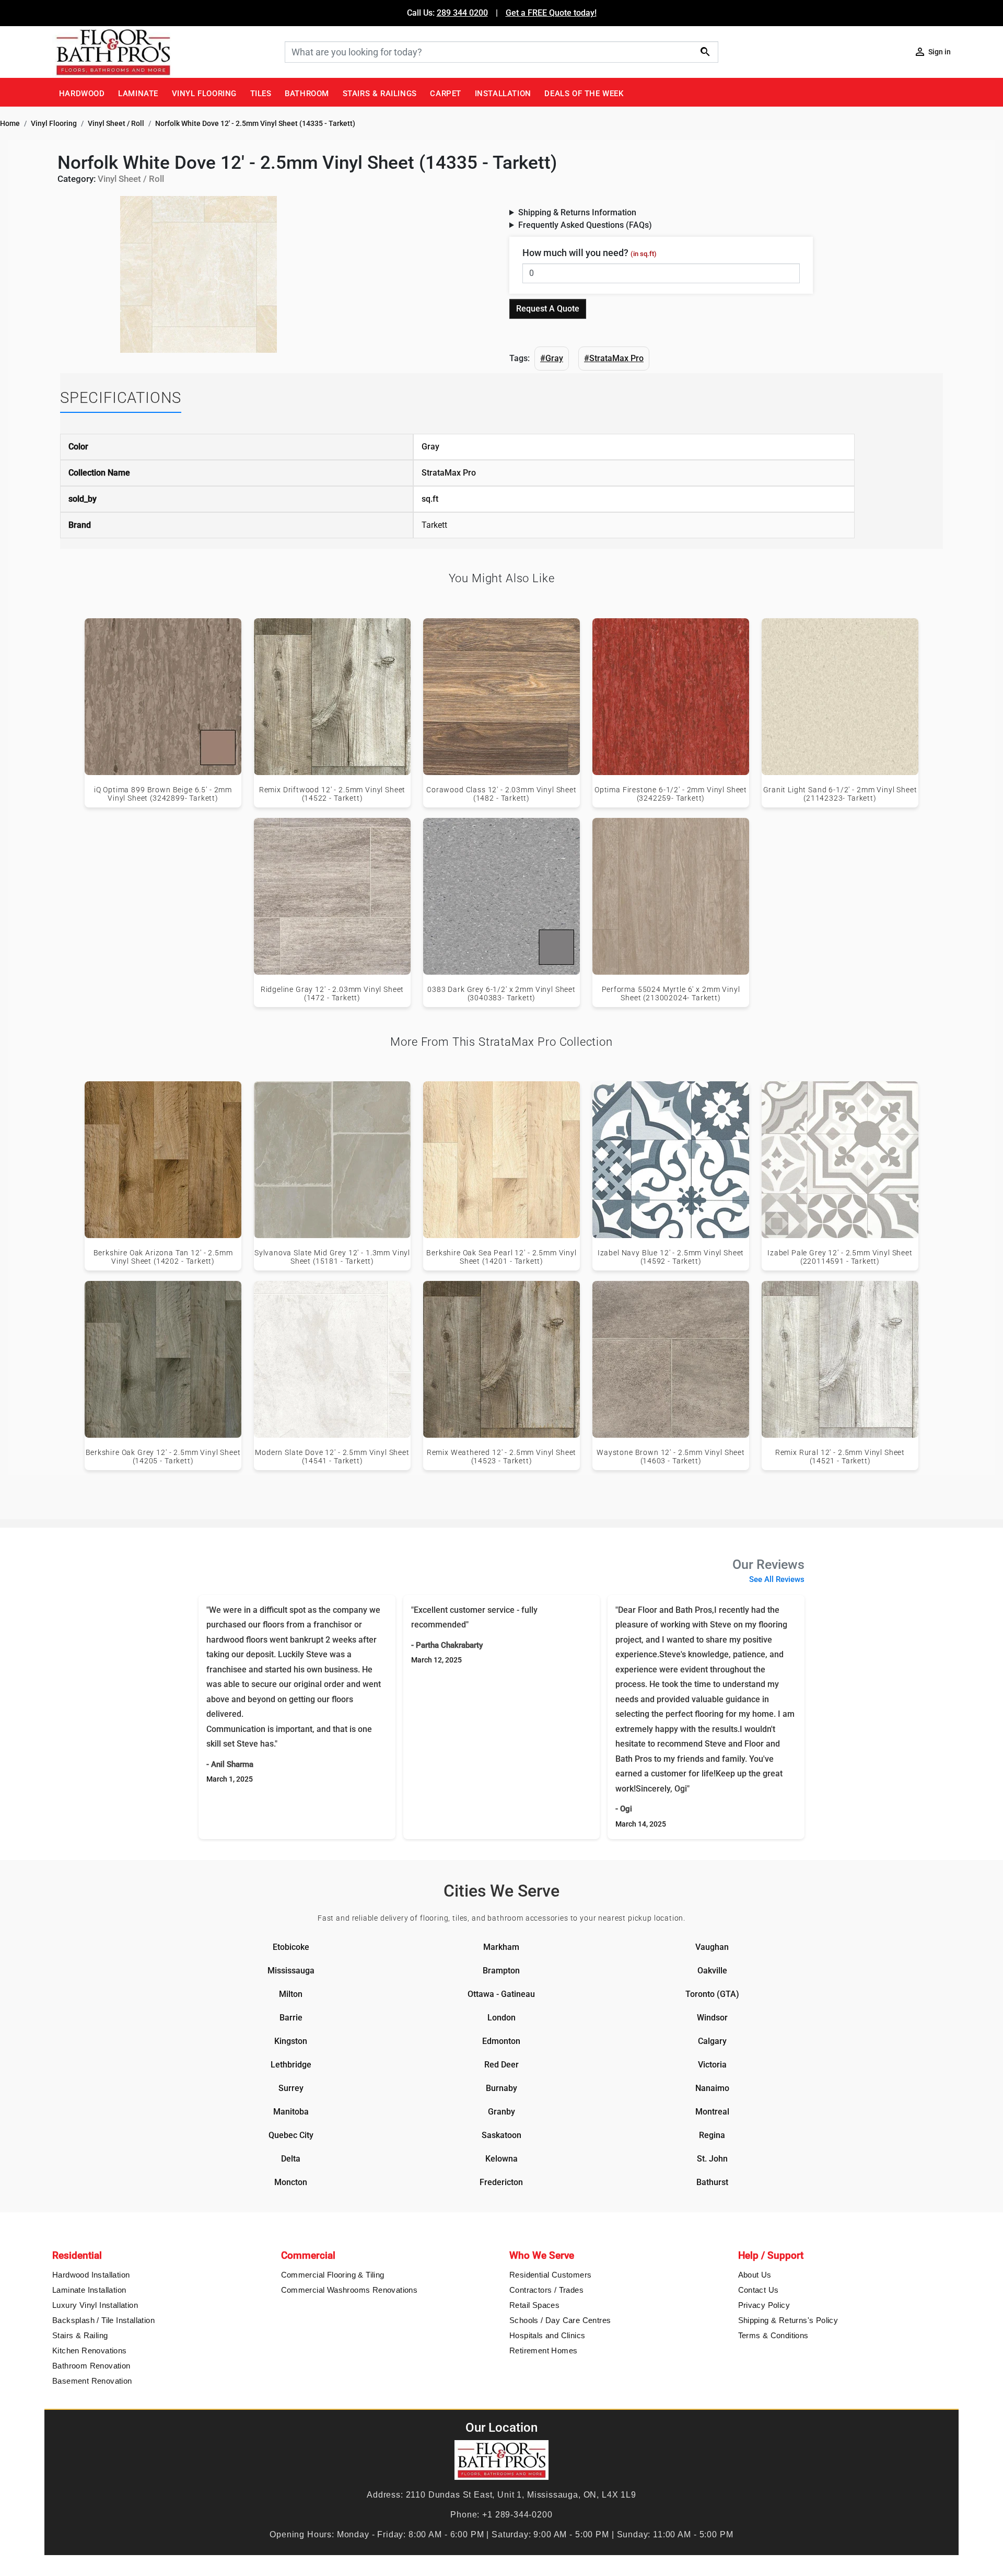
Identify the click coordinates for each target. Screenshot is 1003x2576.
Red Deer (501, 2065)
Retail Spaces (534, 2305)
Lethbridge (291, 2065)
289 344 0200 (462, 13)
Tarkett (434, 525)
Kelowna (501, 2159)
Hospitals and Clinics (547, 2335)
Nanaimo (712, 2088)
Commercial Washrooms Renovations (349, 2290)
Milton (291, 1994)
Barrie (291, 2018)
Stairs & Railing (80, 2335)
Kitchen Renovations (90, 2350)
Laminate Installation (89, 2290)
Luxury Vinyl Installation (95, 2305)
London (501, 2018)
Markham (501, 1947)
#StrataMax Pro (614, 358)
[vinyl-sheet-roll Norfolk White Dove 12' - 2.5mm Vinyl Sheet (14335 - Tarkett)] (199, 274)
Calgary (712, 2041)
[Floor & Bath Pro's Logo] (165, 52)
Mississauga (291, 1971)
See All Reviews (777, 1579)
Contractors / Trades (546, 2290)
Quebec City (291, 2135)
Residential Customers (550, 2275)
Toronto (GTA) (712, 1994)
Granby (501, 2112)
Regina (712, 2135)
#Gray (552, 358)
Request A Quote (548, 309)
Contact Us (759, 2290)
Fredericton (501, 2182)
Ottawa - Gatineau (501, 1994)
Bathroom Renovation (91, 2366)
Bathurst (712, 2182)
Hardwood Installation (91, 2275)
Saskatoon (501, 2135)
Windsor (712, 2018)
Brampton (501, 1971)
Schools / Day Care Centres (560, 2320)
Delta (291, 2159)
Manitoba (291, 2112)
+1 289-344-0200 (517, 2515)
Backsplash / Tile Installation (103, 2320)
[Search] (705, 51)
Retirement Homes (543, 2350)
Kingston (291, 2041)
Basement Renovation (92, 2381)
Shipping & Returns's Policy (788, 2320)
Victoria (712, 2065)
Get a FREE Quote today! (551, 13)
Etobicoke (291, 1947)
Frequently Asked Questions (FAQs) (585, 225)
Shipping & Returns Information (577, 212)
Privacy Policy (764, 2305)
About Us (755, 2275)
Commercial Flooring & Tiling (333, 2275)
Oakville (712, 1971)
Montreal (712, 2112)
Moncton (291, 2182)
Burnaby (501, 2088)
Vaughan (712, 1947)
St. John (712, 2159)
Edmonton (501, 2041)
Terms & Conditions (773, 2335)
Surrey (291, 2088)
